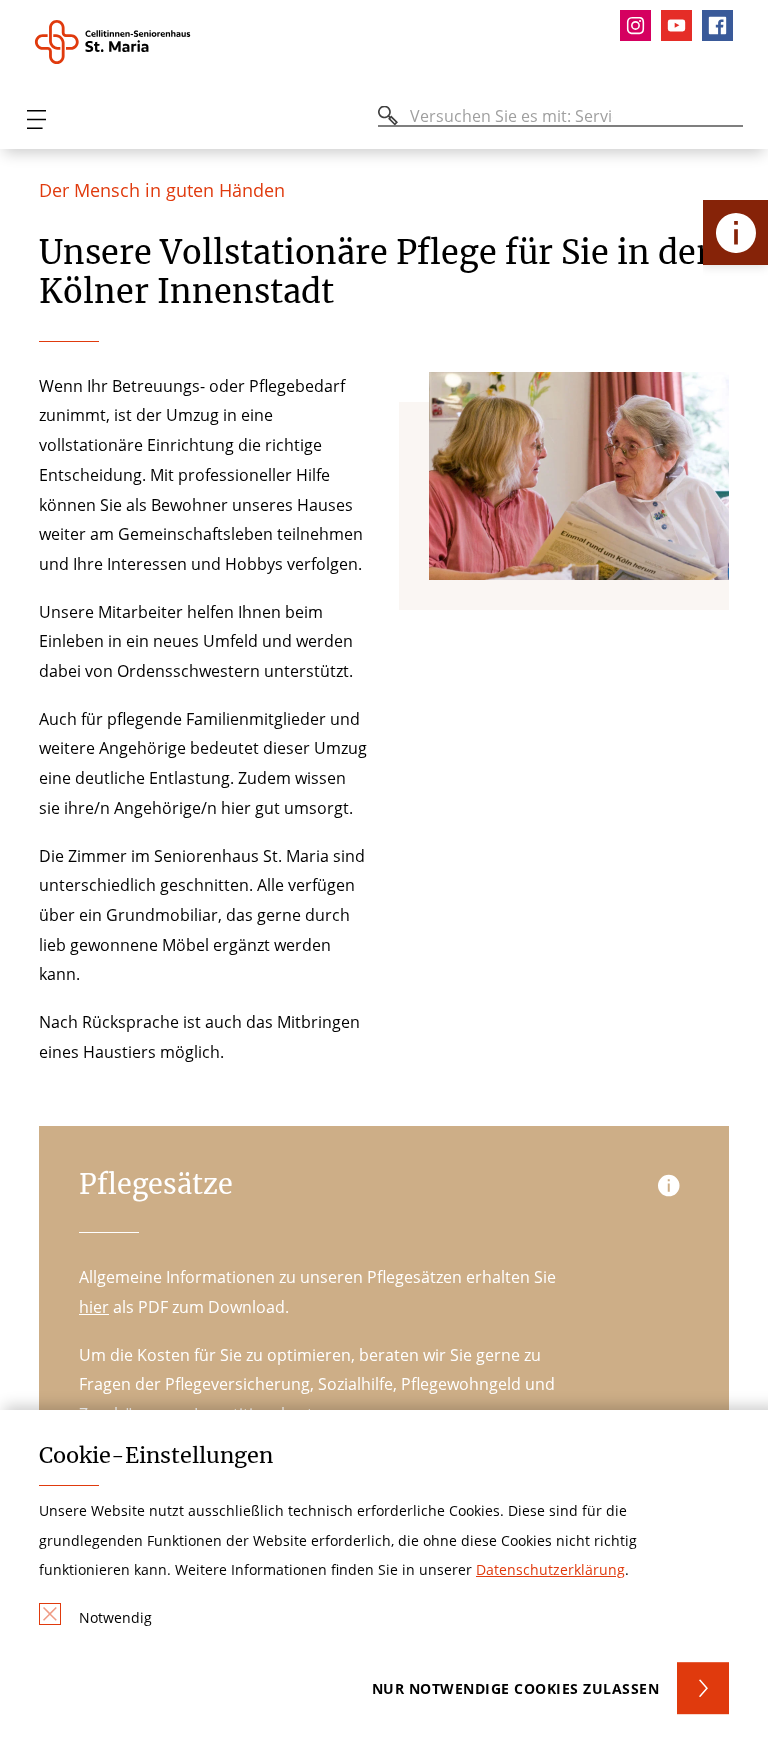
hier (94, 1307)
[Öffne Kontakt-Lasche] (735, 232)
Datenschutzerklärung (550, 1569)
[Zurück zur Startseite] (143, 42)
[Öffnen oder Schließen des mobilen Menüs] (36, 119)
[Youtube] (681, 25)
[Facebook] (722, 25)
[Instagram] (640, 25)
